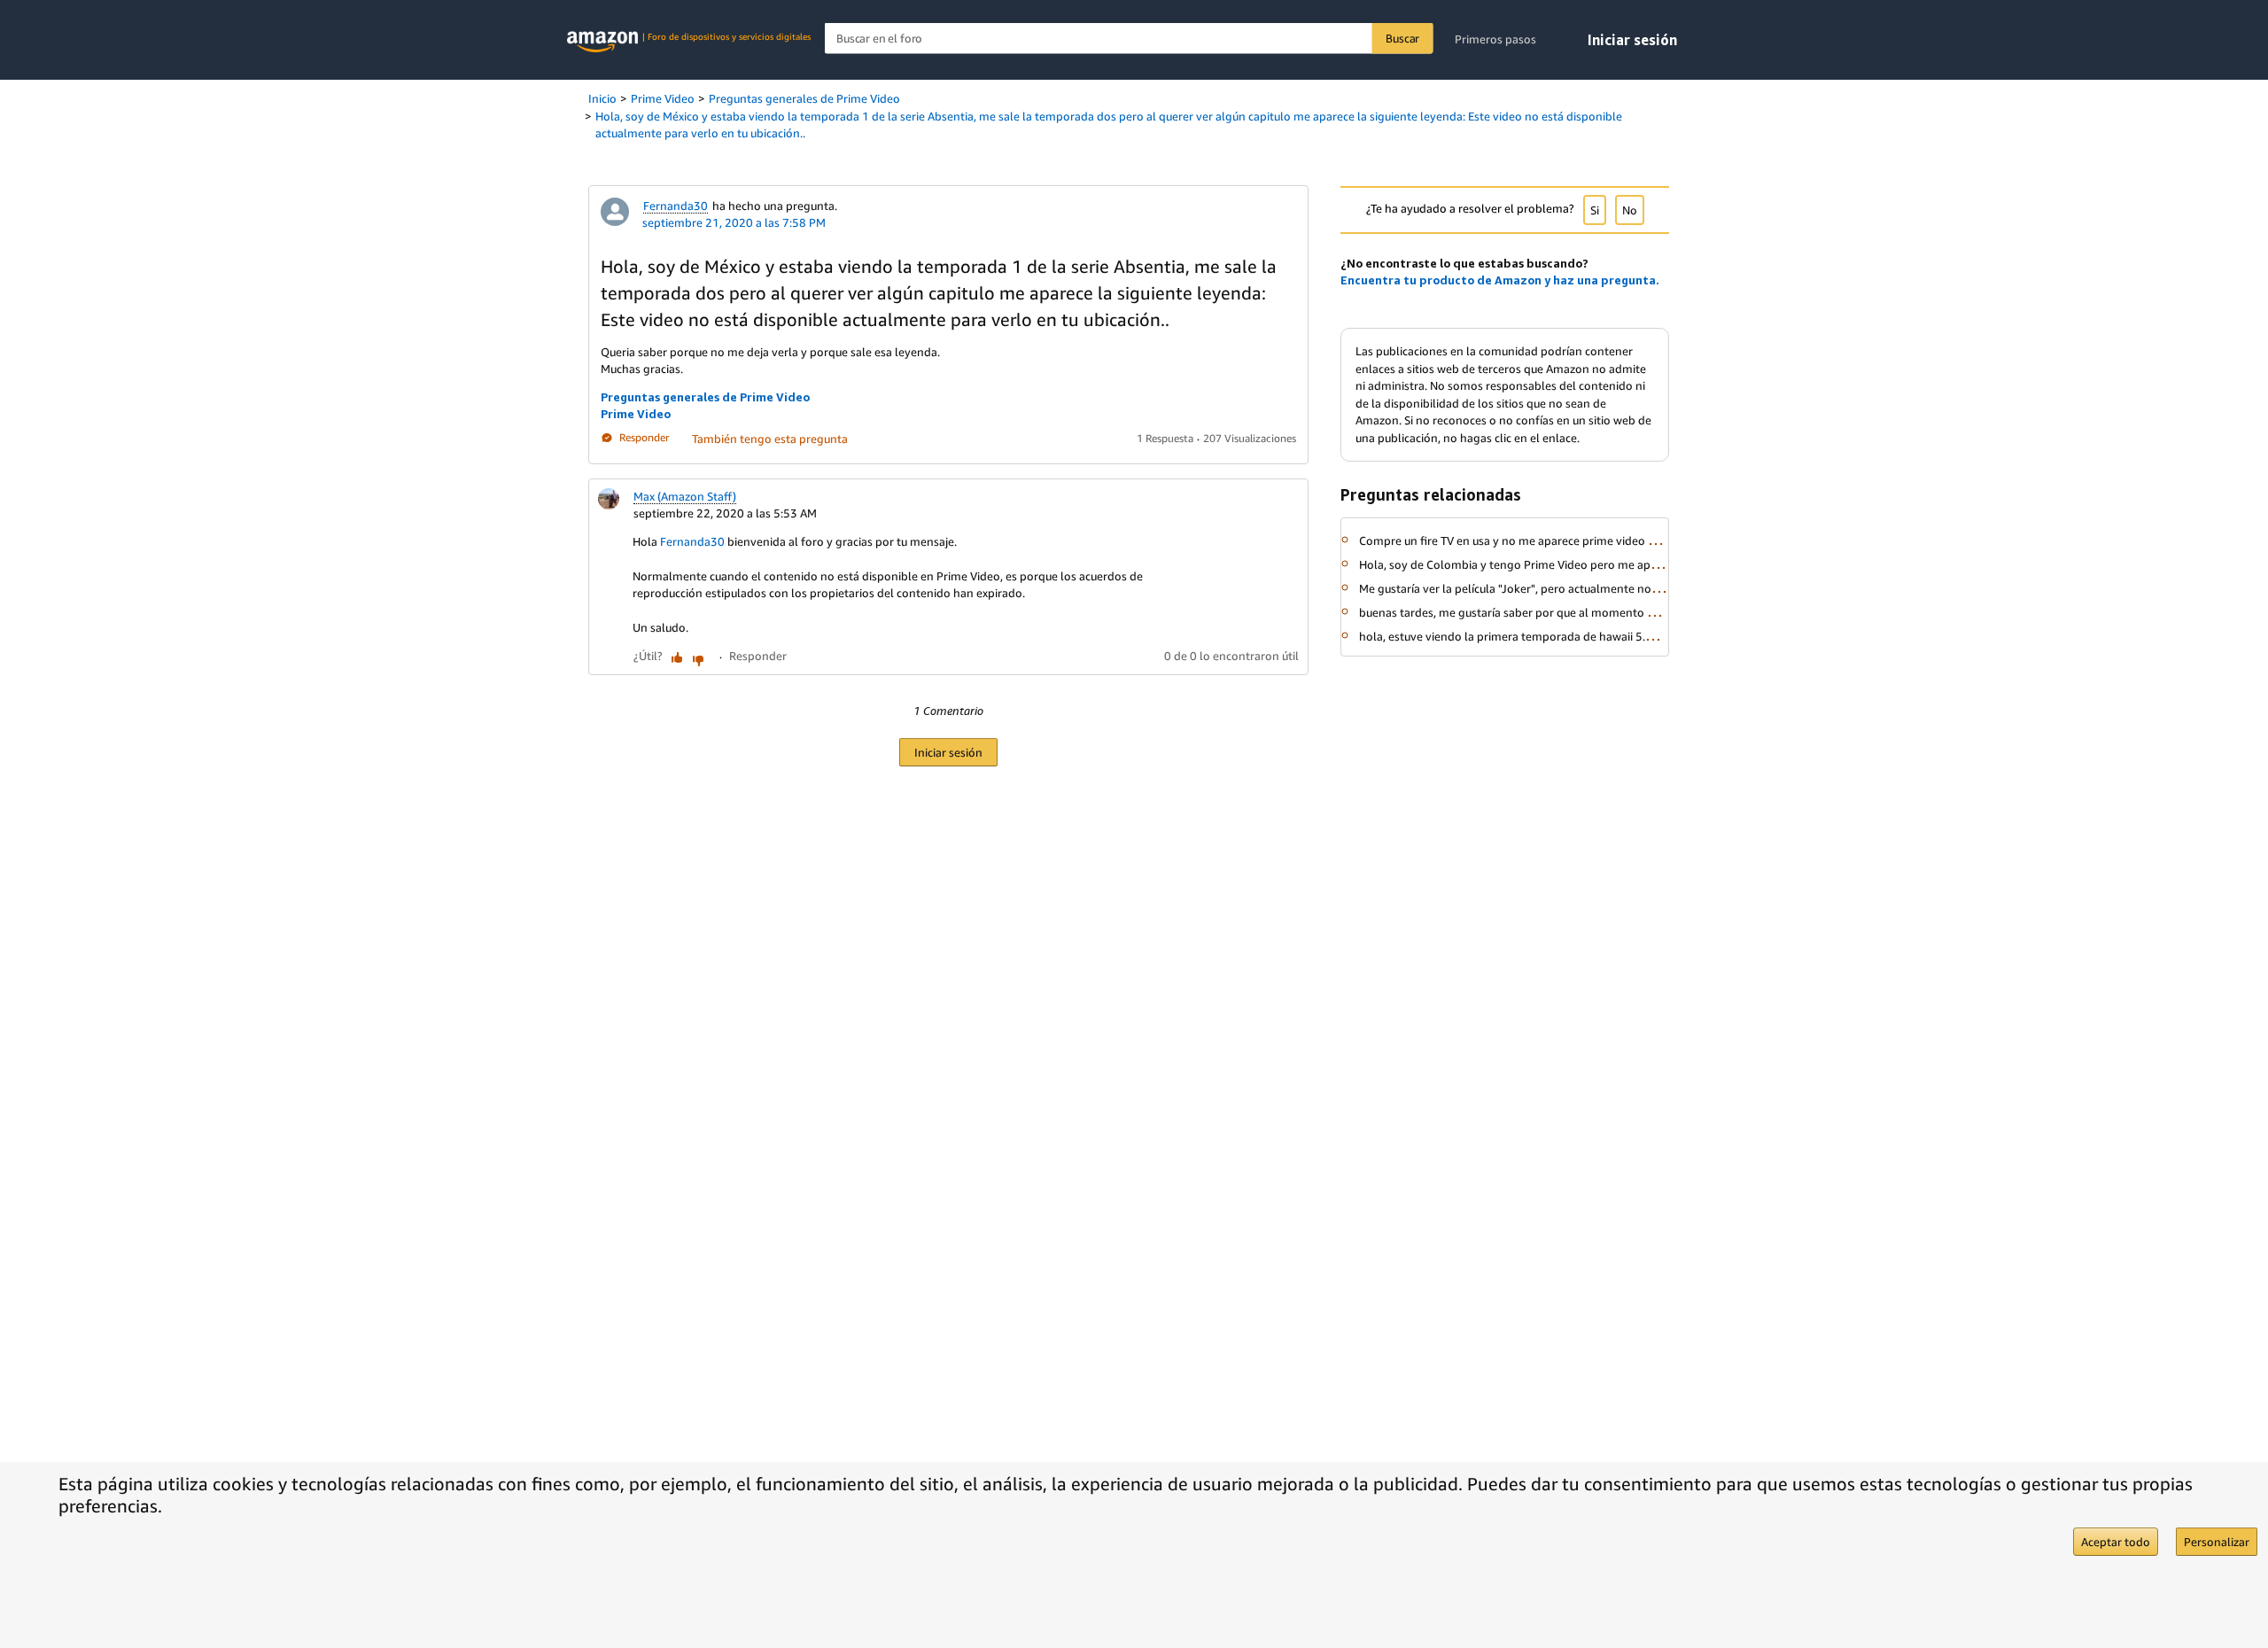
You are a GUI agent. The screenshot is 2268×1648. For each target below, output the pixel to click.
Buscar (1402, 38)
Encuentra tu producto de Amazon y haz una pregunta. (1500, 280)
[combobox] (1129, 39)
